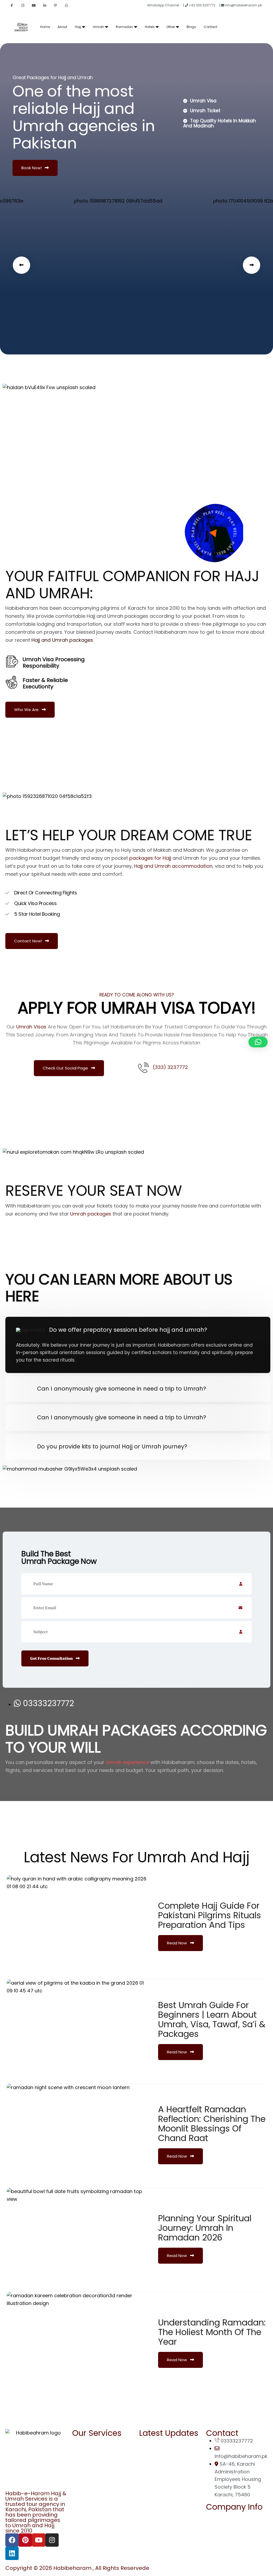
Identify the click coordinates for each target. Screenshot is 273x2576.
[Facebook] (12, 2540)
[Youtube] (39, 2540)
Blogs (191, 27)
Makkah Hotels (176, 2487)
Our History (225, 2547)
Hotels (150, 27)
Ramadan (124, 27)
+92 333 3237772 (202, 5)
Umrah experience (127, 1762)
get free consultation (52, 1658)
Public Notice (227, 2536)
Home (45, 27)
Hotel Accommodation (172, 2472)
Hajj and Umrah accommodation (173, 866)
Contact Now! (29, 941)
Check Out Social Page (66, 1068)
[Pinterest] (25, 2540)
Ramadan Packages (169, 2451)
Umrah (98, 27)
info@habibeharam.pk (243, 5)
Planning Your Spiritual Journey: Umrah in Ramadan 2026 (205, 2228)
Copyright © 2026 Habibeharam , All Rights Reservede (77, 2568)
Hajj (78, 27)
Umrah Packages (165, 2462)
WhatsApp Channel (164, 5)
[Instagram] (52, 2540)
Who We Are (27, 710)
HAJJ (83, 2463)
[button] (21, 265)
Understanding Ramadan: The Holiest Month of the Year (212, 2332)
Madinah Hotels (177, 2480)
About (62, 27)
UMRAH (86, 2452)
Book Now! (32, 168)
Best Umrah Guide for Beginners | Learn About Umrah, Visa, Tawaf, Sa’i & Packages (212, 2019)
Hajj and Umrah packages (62, 640)
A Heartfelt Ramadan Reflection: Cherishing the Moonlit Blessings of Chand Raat (212, 2124)
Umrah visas (31, 1027)
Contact (210, 27)
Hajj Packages (162, 2441)
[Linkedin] (12, 2553)
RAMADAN (89, 2441)
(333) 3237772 (170, 1067)
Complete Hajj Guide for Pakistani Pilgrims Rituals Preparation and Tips (210, 1915)
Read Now (177, 1943)
